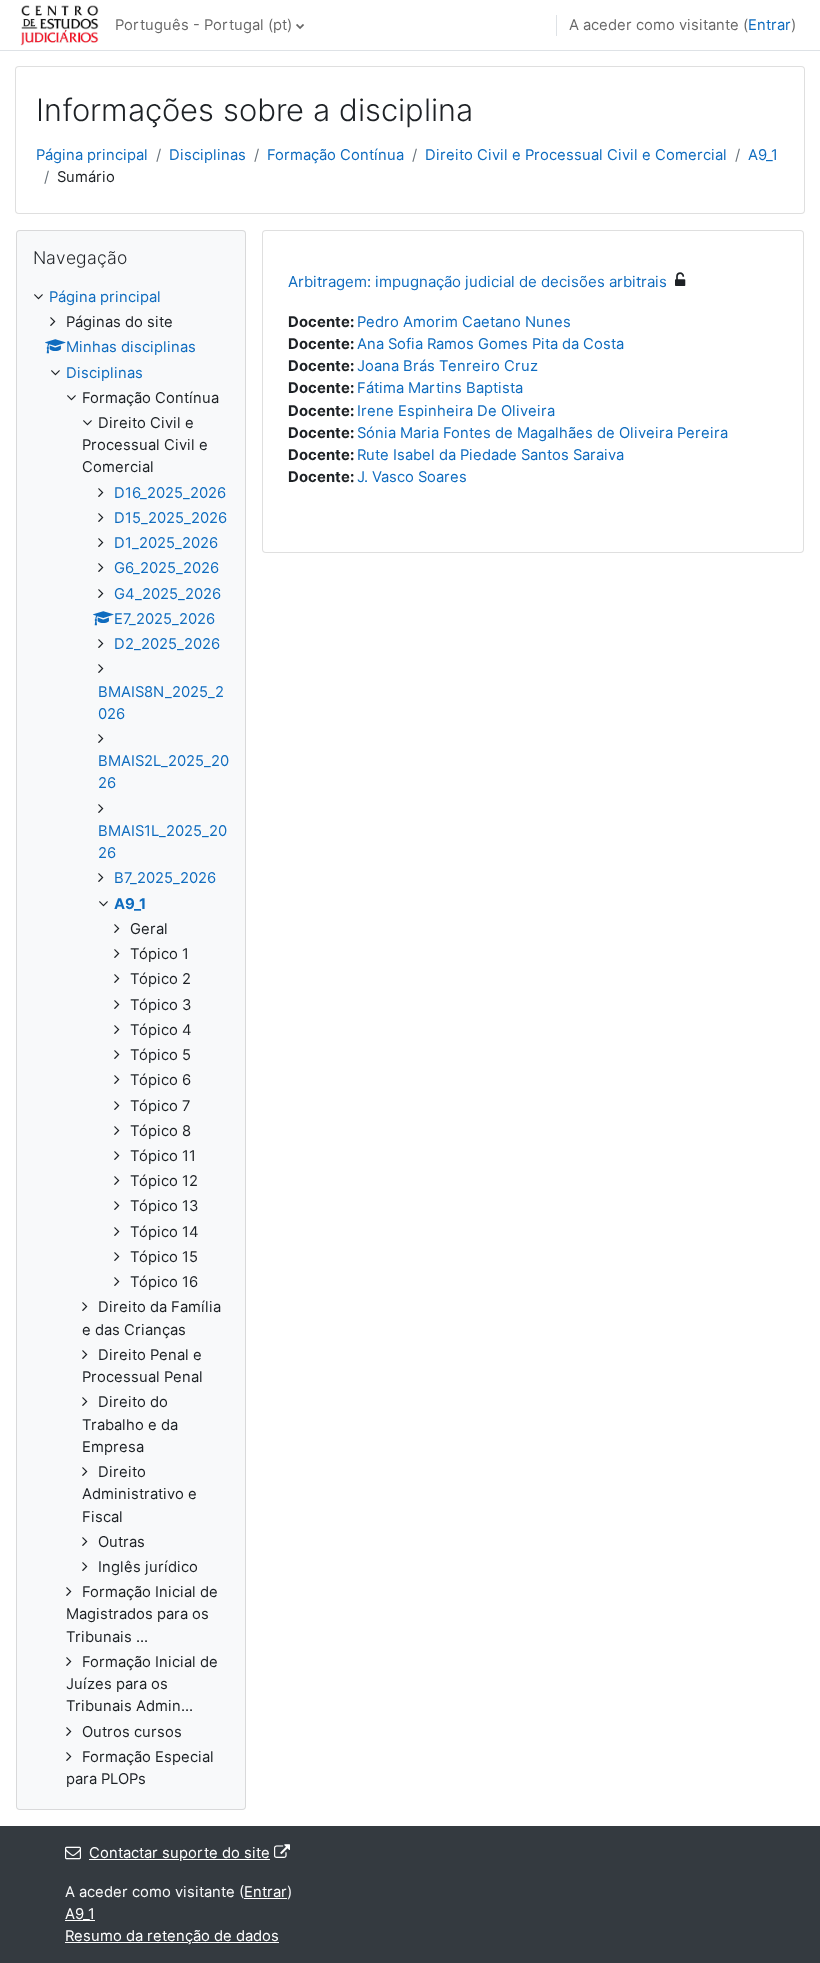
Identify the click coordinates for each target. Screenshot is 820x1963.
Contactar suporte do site (179, 1853)
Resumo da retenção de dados (172, 1936)
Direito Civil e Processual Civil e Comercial (576, 155)
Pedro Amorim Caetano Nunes (464, 322)
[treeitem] (131, 1038)
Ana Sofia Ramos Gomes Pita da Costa (490, 344)
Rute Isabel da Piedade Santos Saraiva (490, 455)
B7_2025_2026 (165, 878)
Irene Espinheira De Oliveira (456, 411)
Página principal (92, 155)
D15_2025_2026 (170, 518)
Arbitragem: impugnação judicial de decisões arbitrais (477, 281)
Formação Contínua (335, 155)
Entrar (769, 25)
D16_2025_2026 (170, 493)
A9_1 (763, 155)
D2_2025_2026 (167, 644)
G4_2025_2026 (167, 594)
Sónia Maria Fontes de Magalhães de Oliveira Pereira (542, 433)
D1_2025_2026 (166, 543)
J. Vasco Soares (412, 477)
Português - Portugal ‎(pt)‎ (203, 25)
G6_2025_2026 (166, 568)
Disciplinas (207, 155)
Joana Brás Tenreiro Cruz (447, 366)
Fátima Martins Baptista (440, 388)
